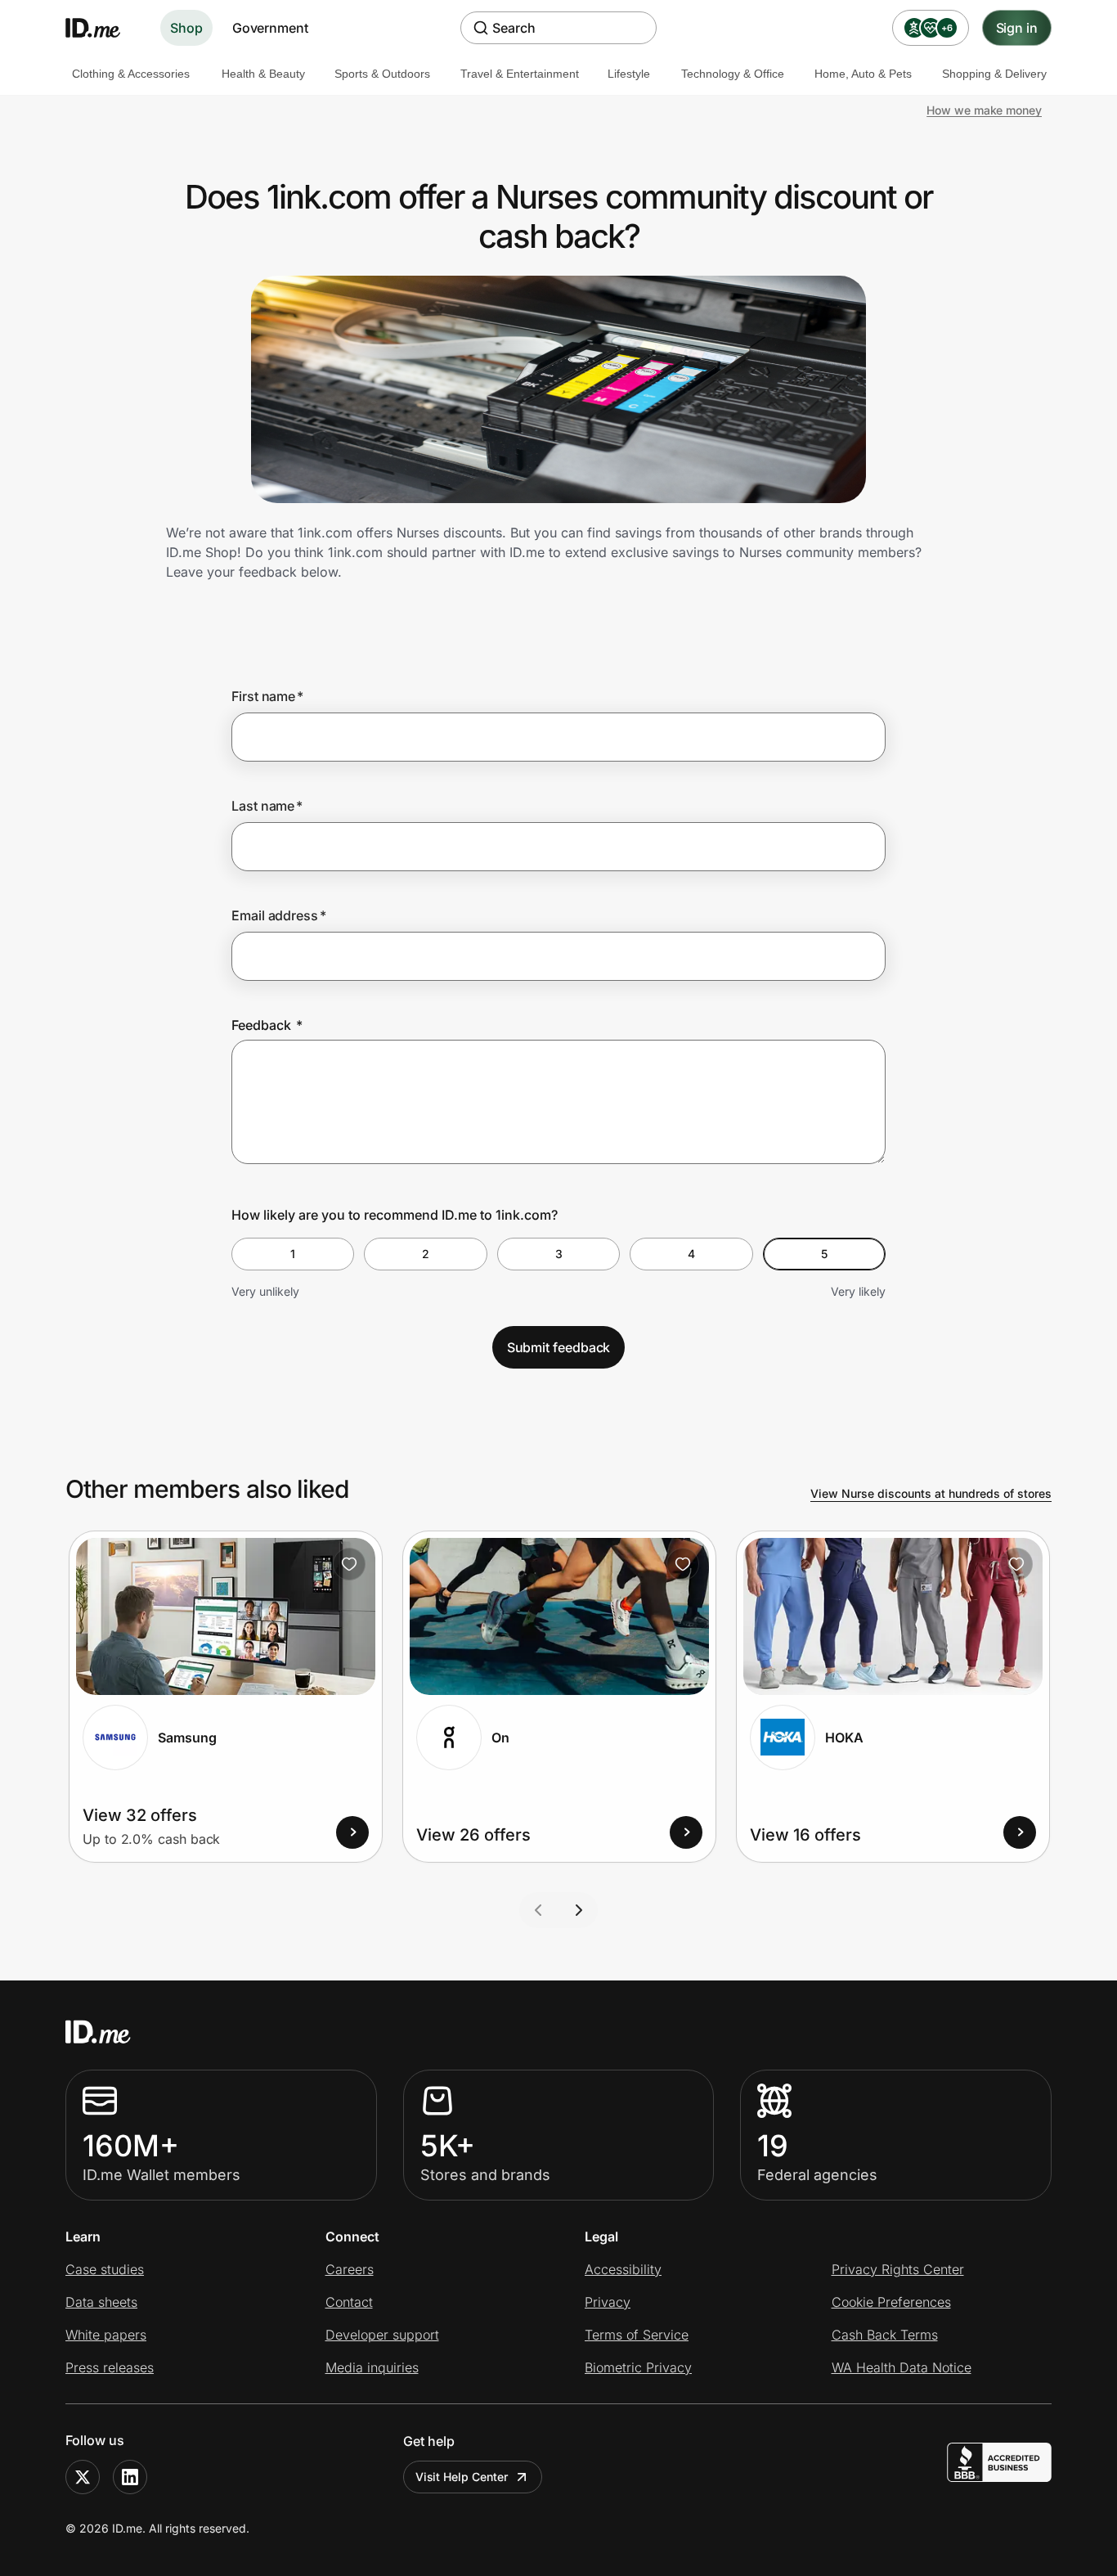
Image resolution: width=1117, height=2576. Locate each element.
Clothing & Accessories (131, 74)
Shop (186, 28)
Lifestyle (629, 74)
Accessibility (623, 2269)
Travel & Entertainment (520, 74)
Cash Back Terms (885, 2335)
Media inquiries (372, 2367)
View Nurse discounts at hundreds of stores (931, 1493)
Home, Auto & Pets (863, 74)
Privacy (608, 2302)
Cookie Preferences (891, 2302)
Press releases (110, 2367)
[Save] (349, 1564)
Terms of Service (637, 2335)
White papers (106, 2335)
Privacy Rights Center (898, 2269)
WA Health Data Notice (902, 2367)
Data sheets (101, 2302)
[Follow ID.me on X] (83, 2477)
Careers (350, 2269)
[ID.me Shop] (103, 28)
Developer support (382, 2335)
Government (270, 28)
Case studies (105, 2269)
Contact (349, 2302)
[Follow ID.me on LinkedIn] (130, 2477)
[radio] (293, 1254)
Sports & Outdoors (382, 74)
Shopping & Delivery (994, 74)
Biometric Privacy (638, 2367)
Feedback (267, 1025)
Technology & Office (733, 74)
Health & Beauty (263, 74)
